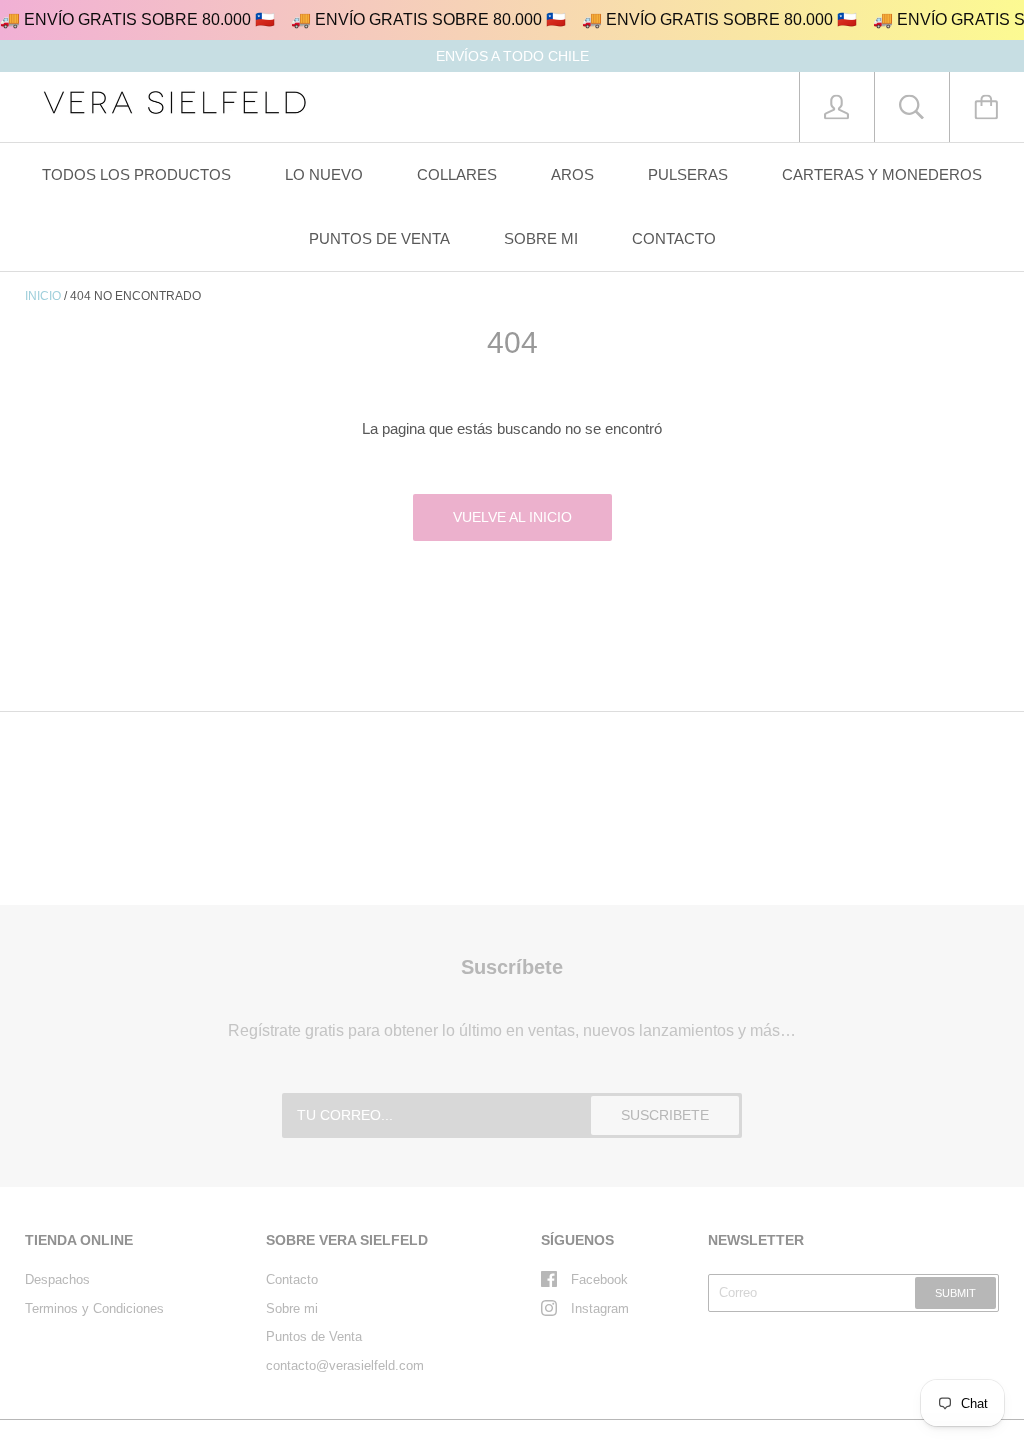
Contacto (292, 1279)
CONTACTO (674, 238)
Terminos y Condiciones (94, 1308)
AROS (572, 174)
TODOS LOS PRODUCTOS (136, 174)
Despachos (57, 1279)
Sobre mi (292, 1308)
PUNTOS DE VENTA (379, 238)
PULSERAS (688, 174)
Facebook (599, 1279)
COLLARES (457, 174)
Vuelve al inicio (512, 517)
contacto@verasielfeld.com (345, 1365)
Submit (955, 1293)
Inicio (43, 296)
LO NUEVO (324, 174)
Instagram (600, 1308)
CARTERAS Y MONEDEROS (882, 174)
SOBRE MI (541, 238)
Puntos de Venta (314, 1336)
